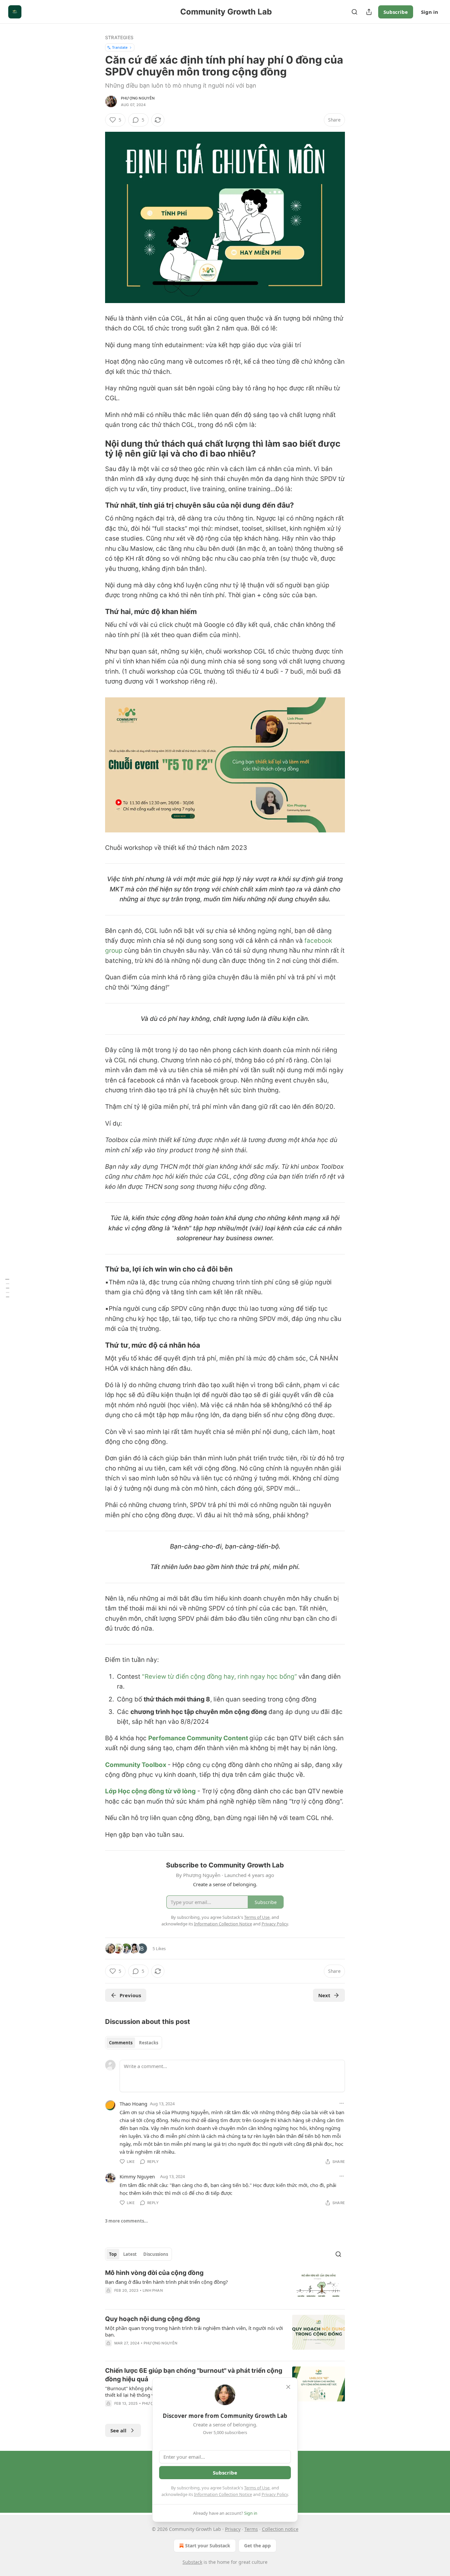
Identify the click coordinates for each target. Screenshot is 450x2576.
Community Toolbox (136, 1765)
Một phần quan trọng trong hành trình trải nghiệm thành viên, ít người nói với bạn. (194, 2331)
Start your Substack (208, 2546)
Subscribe (396, 12)
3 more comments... (127, 2221)
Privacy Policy (275, 2494)
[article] (225, 2286)
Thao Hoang (133, 2104)
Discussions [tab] (156, 2254)
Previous (130, 1995)
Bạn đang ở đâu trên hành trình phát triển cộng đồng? (167, 2282)
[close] (288, 2387)
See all (118, 2430)
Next (324, 1995)
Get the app (257, 2546)
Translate (120, 47)
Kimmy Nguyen (137, 2176)
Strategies (119, 37)
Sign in (430, 12)
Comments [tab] (121, 2043)
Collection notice (280, 2529)
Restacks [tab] (149, 2043)
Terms (251, 2529)
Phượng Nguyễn (138, 98)
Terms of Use (257, 2488)
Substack (192, 2562)
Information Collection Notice (223, 2494)
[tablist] (134, 2043)
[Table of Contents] (7, 1288)
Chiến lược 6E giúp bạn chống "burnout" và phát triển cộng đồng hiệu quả (194, 2375)
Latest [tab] (130, 2254)
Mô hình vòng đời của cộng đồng (154, 2273)
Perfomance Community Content (199, 1738)
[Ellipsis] (342, 2103)
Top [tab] (113, 2254)
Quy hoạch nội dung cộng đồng (153, 2319)
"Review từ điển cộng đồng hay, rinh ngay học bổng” (219, 1677)
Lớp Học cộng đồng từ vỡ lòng (150, 1791)
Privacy (233, 2529)
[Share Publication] (369, 12)
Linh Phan (153, 2290)
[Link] (96, 449)
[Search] (354, 12)
